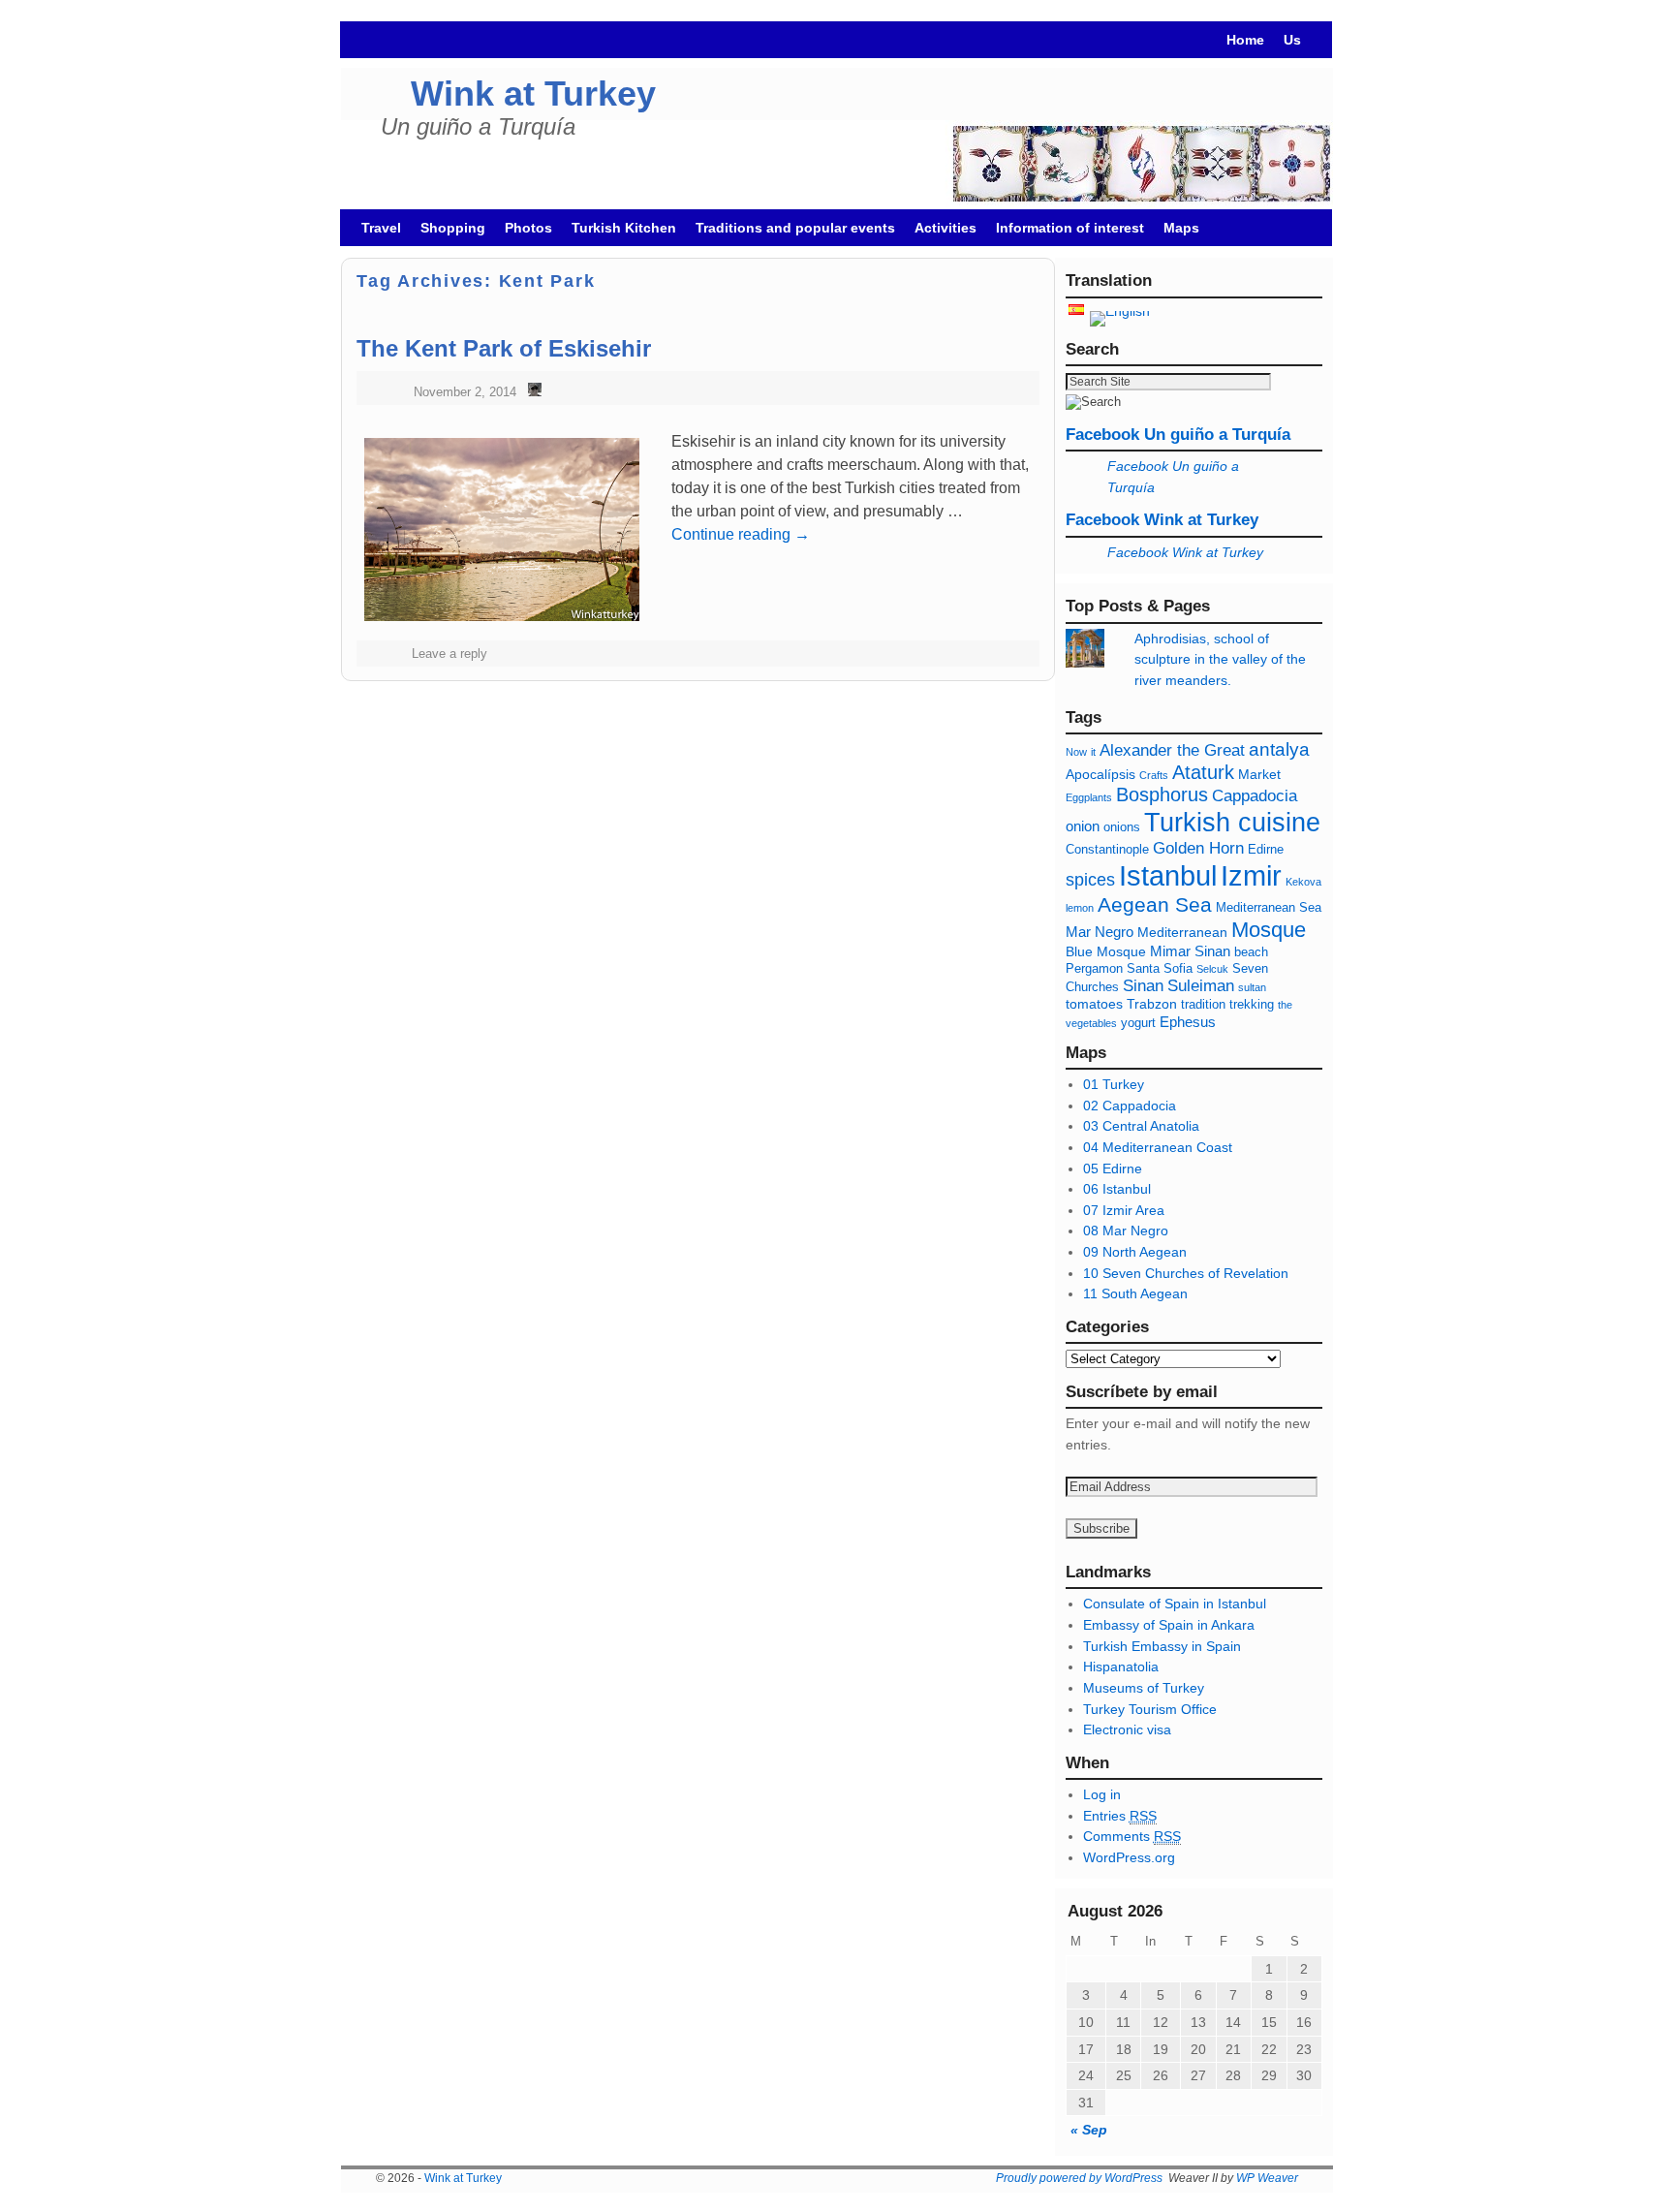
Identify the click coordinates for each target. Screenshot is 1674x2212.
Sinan (1143, 986)
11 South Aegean (1135, 1293)
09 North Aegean (1135, 1252)
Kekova (1303, 882)
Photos (528, 228)
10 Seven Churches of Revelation (1186, 1273)
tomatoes (1094, 1004)
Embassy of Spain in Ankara (1169, 1625)
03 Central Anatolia (1141, 1126)
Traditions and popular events (795, 228)
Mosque (1269, 930)
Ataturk (1203, 772)
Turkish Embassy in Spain (1162, 1646)
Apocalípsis (1100, 774)
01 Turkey (1114, 1084)
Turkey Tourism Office (1150, 1709)
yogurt (1138, 1023)
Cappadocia (1255, 796)
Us (1292, 40)
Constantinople (1107, 850)
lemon (1080, 908)
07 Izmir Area (1124, 1210)
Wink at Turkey (533, 93)
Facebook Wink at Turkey (1162, 520)
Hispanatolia (1121, 1667)
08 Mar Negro (1126, 1231)
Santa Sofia (1160, 969)
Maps (1181, 228)
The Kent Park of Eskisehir (504, 348)
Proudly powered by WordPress (1079, 2178)
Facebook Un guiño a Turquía (1178, 435)
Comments (1132, 1836)
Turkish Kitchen (624, 228)
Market (1259, 774)
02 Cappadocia (1130, 1106)
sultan (1252, 987)
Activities (945, 228)
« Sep (1089, 2130)
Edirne (1266, 850)
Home (1245, 40)
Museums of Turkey (1144, 1688)
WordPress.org (1129, 1857)
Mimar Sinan (1190, 951)
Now (1076, 752)
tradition (1203, 1005)
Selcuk (1212, 969)
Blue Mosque (1106, 951)
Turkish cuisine (1232, 822)
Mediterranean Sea (1269, 908)
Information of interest (1070, 228)
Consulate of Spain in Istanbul (1175, 1604)
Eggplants (1089, 797)
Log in (1102, 1794)
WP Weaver (1267, 2178)
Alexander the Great (1172, 750)
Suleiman (1201, 986)
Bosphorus (1162, 794)
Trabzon (1154, 1004)
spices (1090, 880)
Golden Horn (1198, 848)
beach (1251, 952)
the (1285, 1005)
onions (1122, 827)
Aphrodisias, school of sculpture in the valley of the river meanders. (1220, 659)
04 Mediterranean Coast (1158, 1147)
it (1093, 752)
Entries (1120, 1816)
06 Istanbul (1117, 1189)
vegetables (1091, 1023)
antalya (1279, 749)
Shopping (453, 228)
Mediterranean (1182, 932)
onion (1083, 826)
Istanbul (1168, 876)
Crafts (1154, 775)
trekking (1252, 1005)
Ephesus (1188, 1022)
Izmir (1251, 875)
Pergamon (1094, 969)
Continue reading (741, 534)
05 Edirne (1113, 1168)
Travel (381, 228)
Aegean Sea (1155, 904)
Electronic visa (1127, 1729)
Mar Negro (1100, 932)
